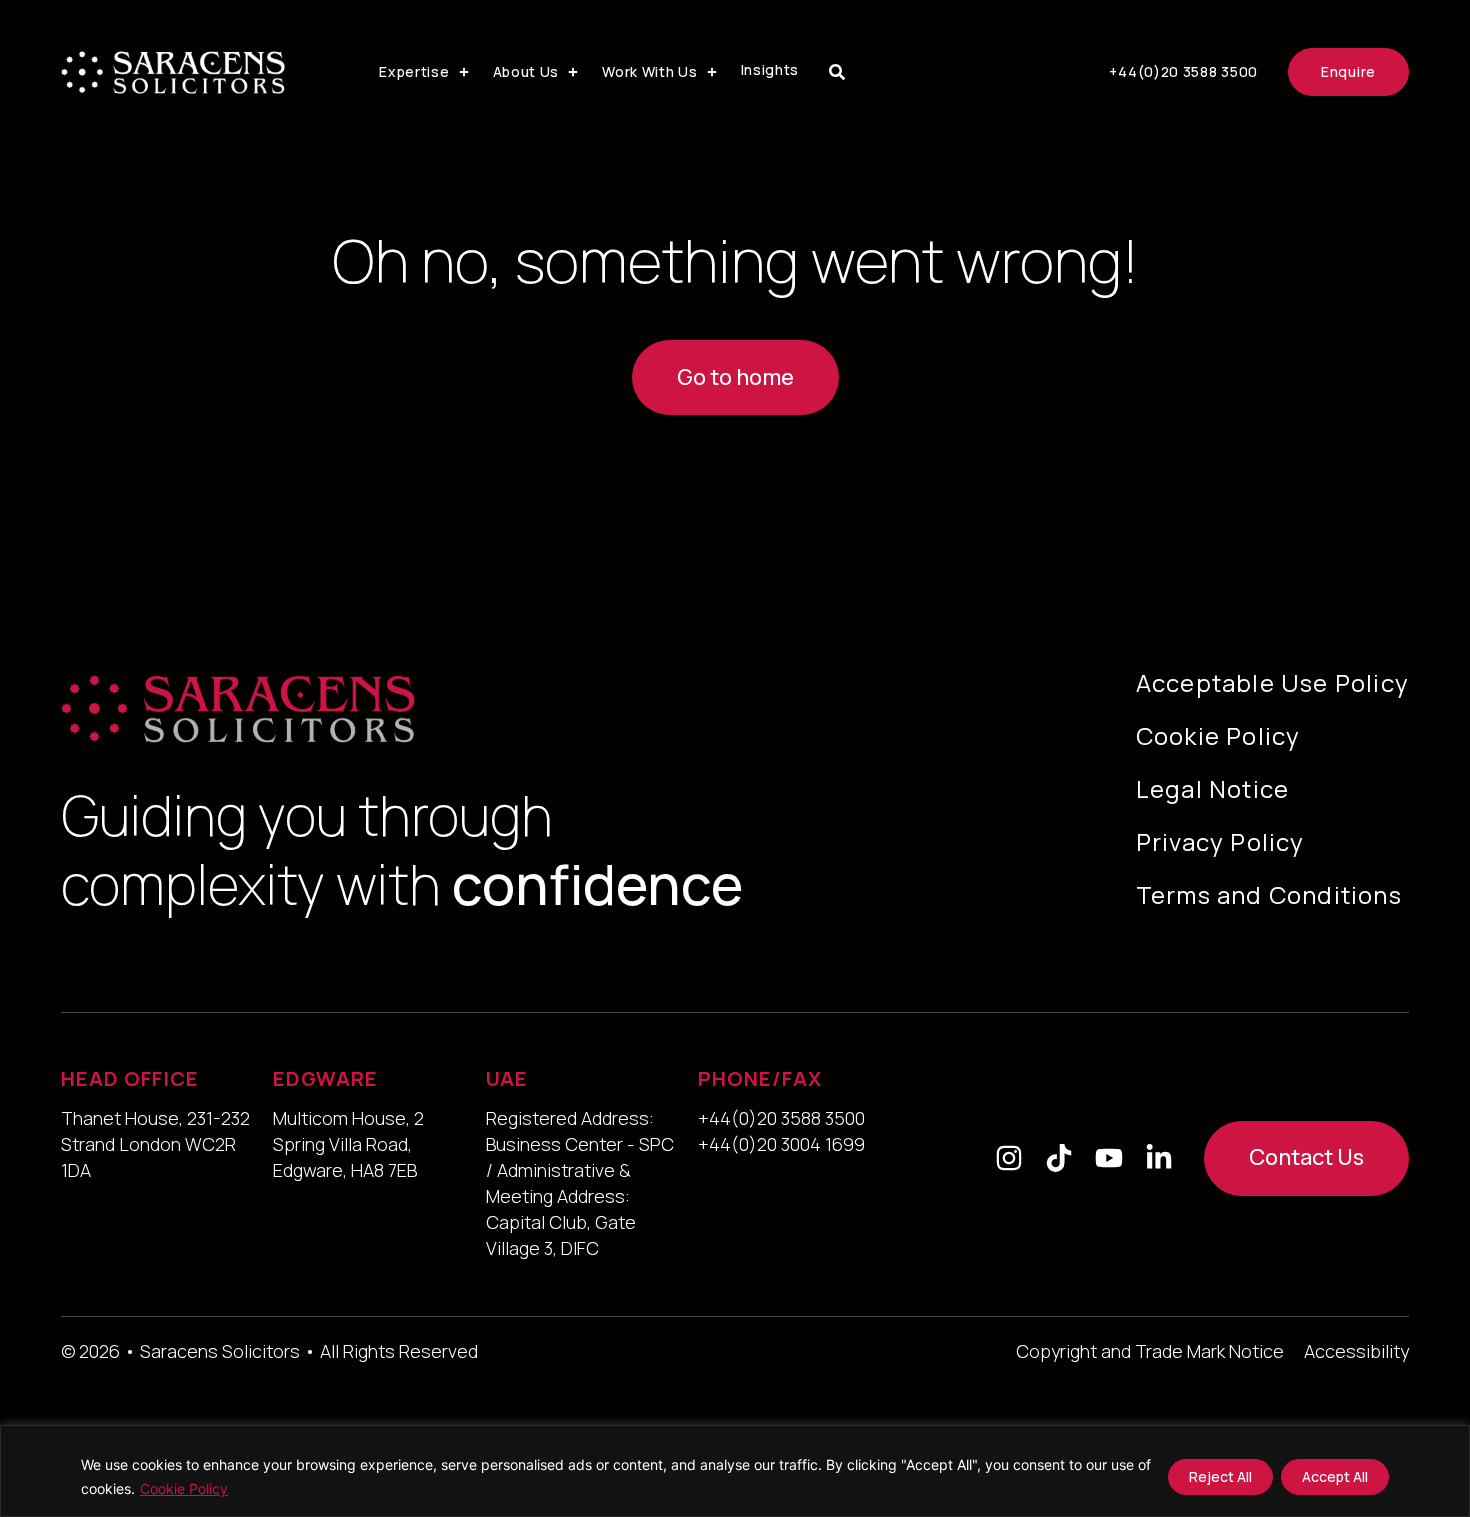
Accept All (1335, 1476)
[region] (735, 1471)
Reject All (1220, 1476)
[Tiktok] (1059, 1158)
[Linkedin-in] (1159, 1158)
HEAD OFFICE (130, 1078)
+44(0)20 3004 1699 (781, 1144)
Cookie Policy (184, 1488)
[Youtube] (1109, 1158)
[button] (425, 72)
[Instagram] (1009, 1158)
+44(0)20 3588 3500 (781, 1118)
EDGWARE (325, 1078)
